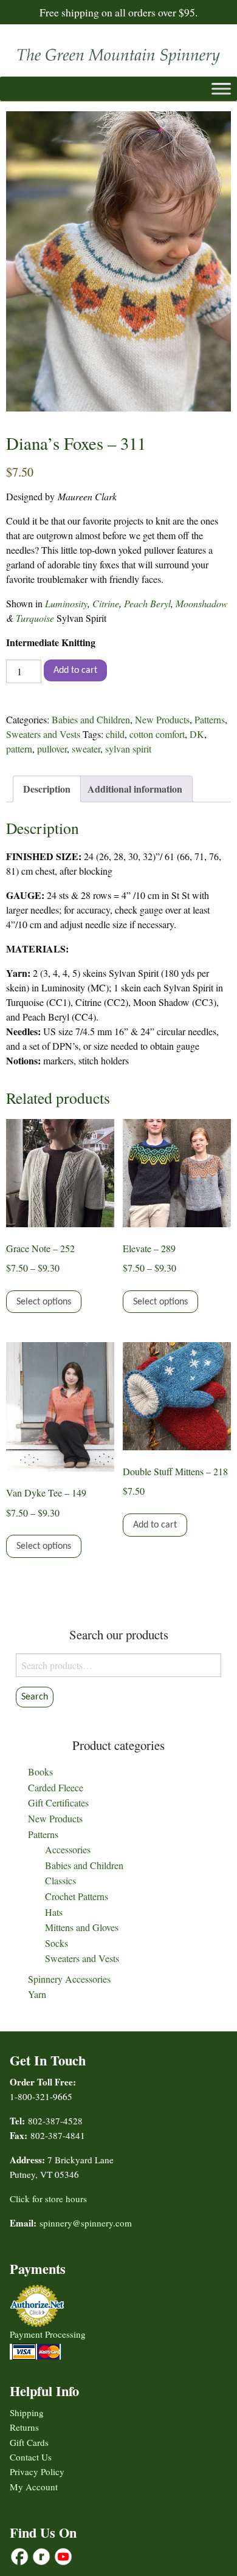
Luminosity (66, 603)
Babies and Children (91, 719)
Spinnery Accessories (69, 1979)
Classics (60, 1880)
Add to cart (75, 670)
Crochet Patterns (77, 1896)
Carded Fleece (56, 1787)
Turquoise (36, 618)
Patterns (210, 719)
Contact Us (31, 2457)
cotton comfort (157, 734)
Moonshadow (202, 603)
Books (40, 1772)
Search (35, 1697)
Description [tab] (47, 789)
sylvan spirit (128, 749)
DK (197, 734)
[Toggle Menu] (221, 89)
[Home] (118, 54)
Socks (57, 1943)
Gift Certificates (58, 1803)
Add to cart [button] (155, 1525)
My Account (34, 2487)
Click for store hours (48, 2199)
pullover (52, 749)
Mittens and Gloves (82, 1927)
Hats (54, 1912)
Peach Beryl (147, 603)
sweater (86, 749)
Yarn (37, 1994)
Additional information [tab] (135, 789)
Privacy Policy (37, 2471)
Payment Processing (48, 2334)
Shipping (27, 2412)
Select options (44, 1302)
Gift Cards (29, 2442)
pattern (19, 749)
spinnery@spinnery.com (86, 2223)
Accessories (68, 1849)
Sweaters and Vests (43, 734)
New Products (162, 719)
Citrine (106, 603)
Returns (24, 2427)
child (115, 734)
